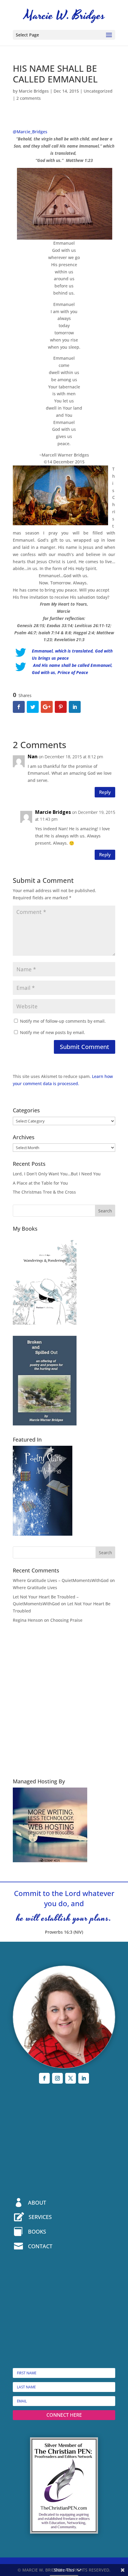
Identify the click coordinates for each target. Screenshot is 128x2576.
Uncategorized (98, 91)
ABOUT (37, 2203)
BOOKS (37, 2232)
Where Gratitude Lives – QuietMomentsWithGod (61, 1580)
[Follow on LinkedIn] (84, 2078)
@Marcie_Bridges (30, 132)
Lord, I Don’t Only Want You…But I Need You (57, 1174)
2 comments (29, 98)
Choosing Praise (66, 1620)
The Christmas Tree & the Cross (44, 1192)
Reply (105, 792)
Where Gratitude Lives (35, 1588)
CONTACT (40, 2246)
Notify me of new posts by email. (53, 1032)
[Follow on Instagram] (57, 2078)
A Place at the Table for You (40, 1183)
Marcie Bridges (34, 91)
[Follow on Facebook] (44, 2078)
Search (105, 1211)
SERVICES (40, 2217)
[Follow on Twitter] (71, 2078)
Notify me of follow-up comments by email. (63, 1021)
